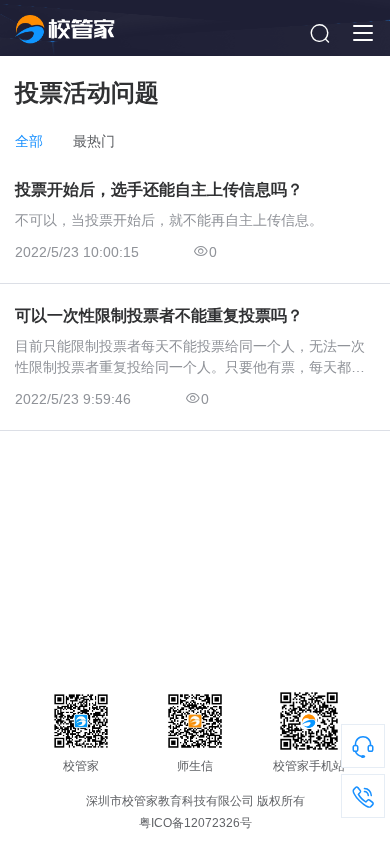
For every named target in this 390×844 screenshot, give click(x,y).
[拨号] (363, 801)
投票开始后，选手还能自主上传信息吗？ (159, 189)
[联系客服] (363, 751)
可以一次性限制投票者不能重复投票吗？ (159, 315)
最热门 (94, 141)
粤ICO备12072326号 (195, 823)
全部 (29, 141)
